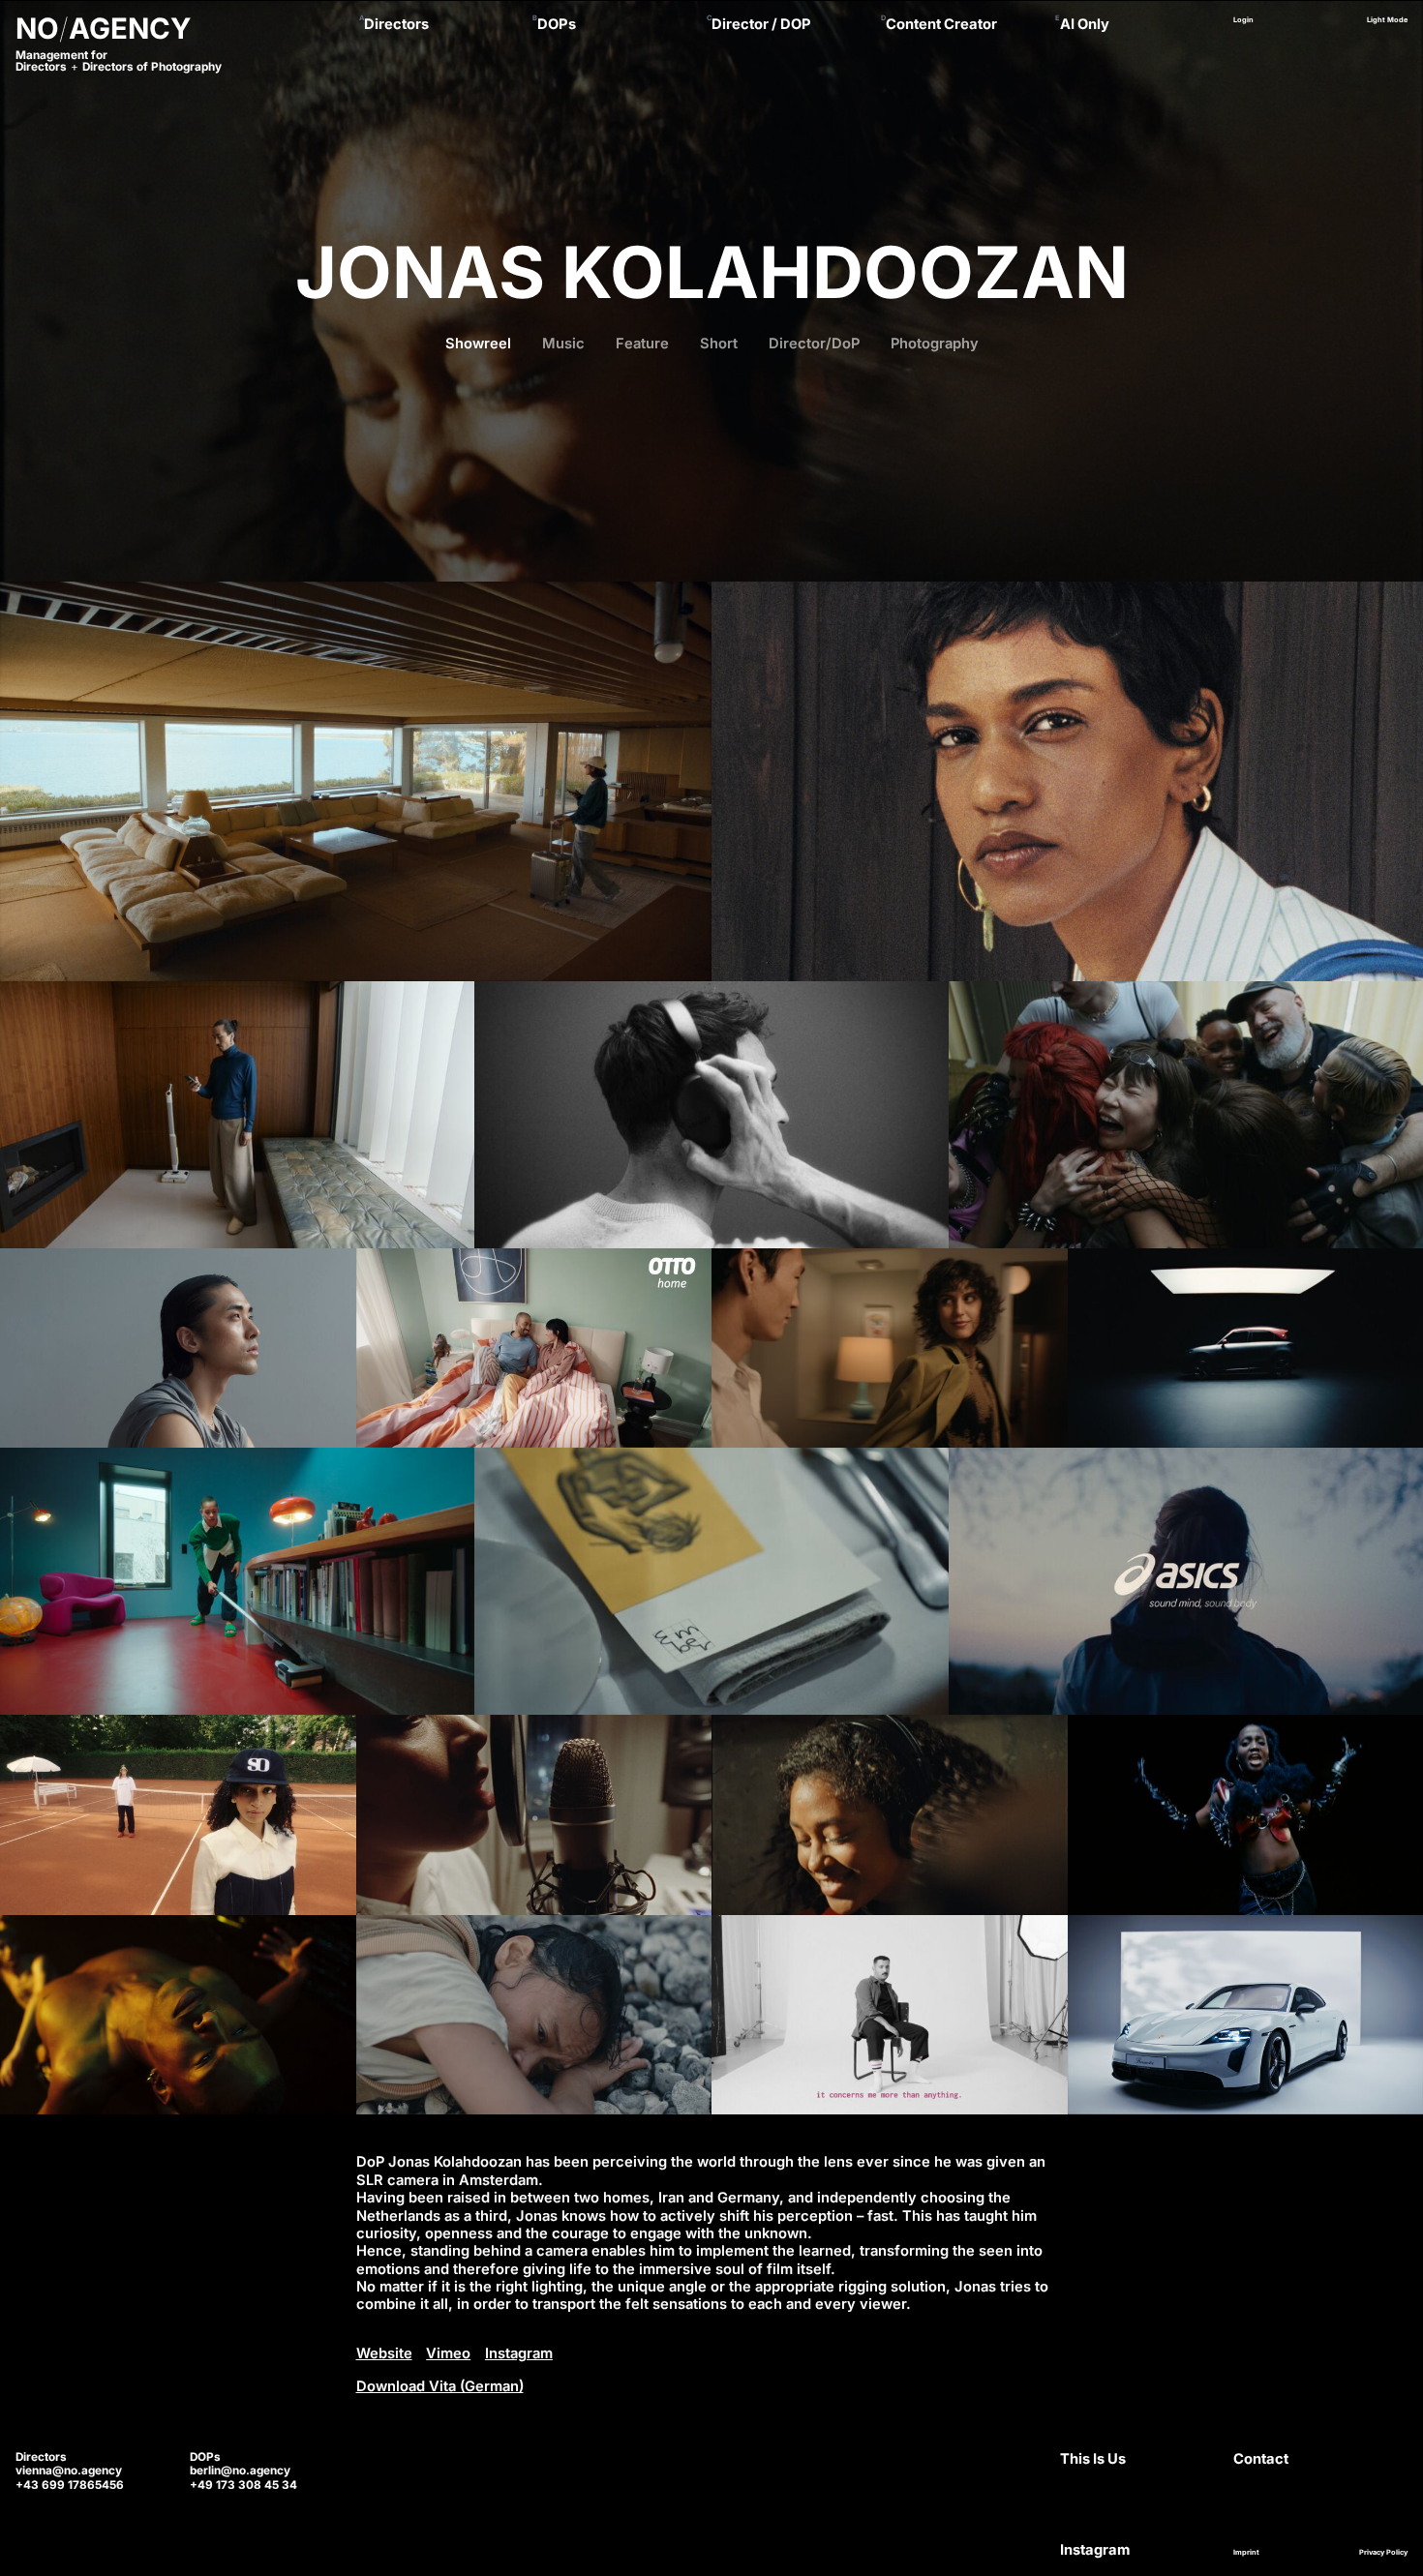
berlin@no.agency (240, 2471)
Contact (1261, 2459)
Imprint (1246, 2552)
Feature (642, 344)
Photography (935, 344)
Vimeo (448, 2353)
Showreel (478, 344)
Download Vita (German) (440, 2386)
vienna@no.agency (69, 2471)
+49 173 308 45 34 (243, 2485)
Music (563, 344)
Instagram (519, 2353)
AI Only (1085, 24)
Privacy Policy (1383, 2552)
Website (384, 2353)
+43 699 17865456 (70, 2485)
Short (719, 344)
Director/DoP (814, 344)
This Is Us (1093, 2459)
